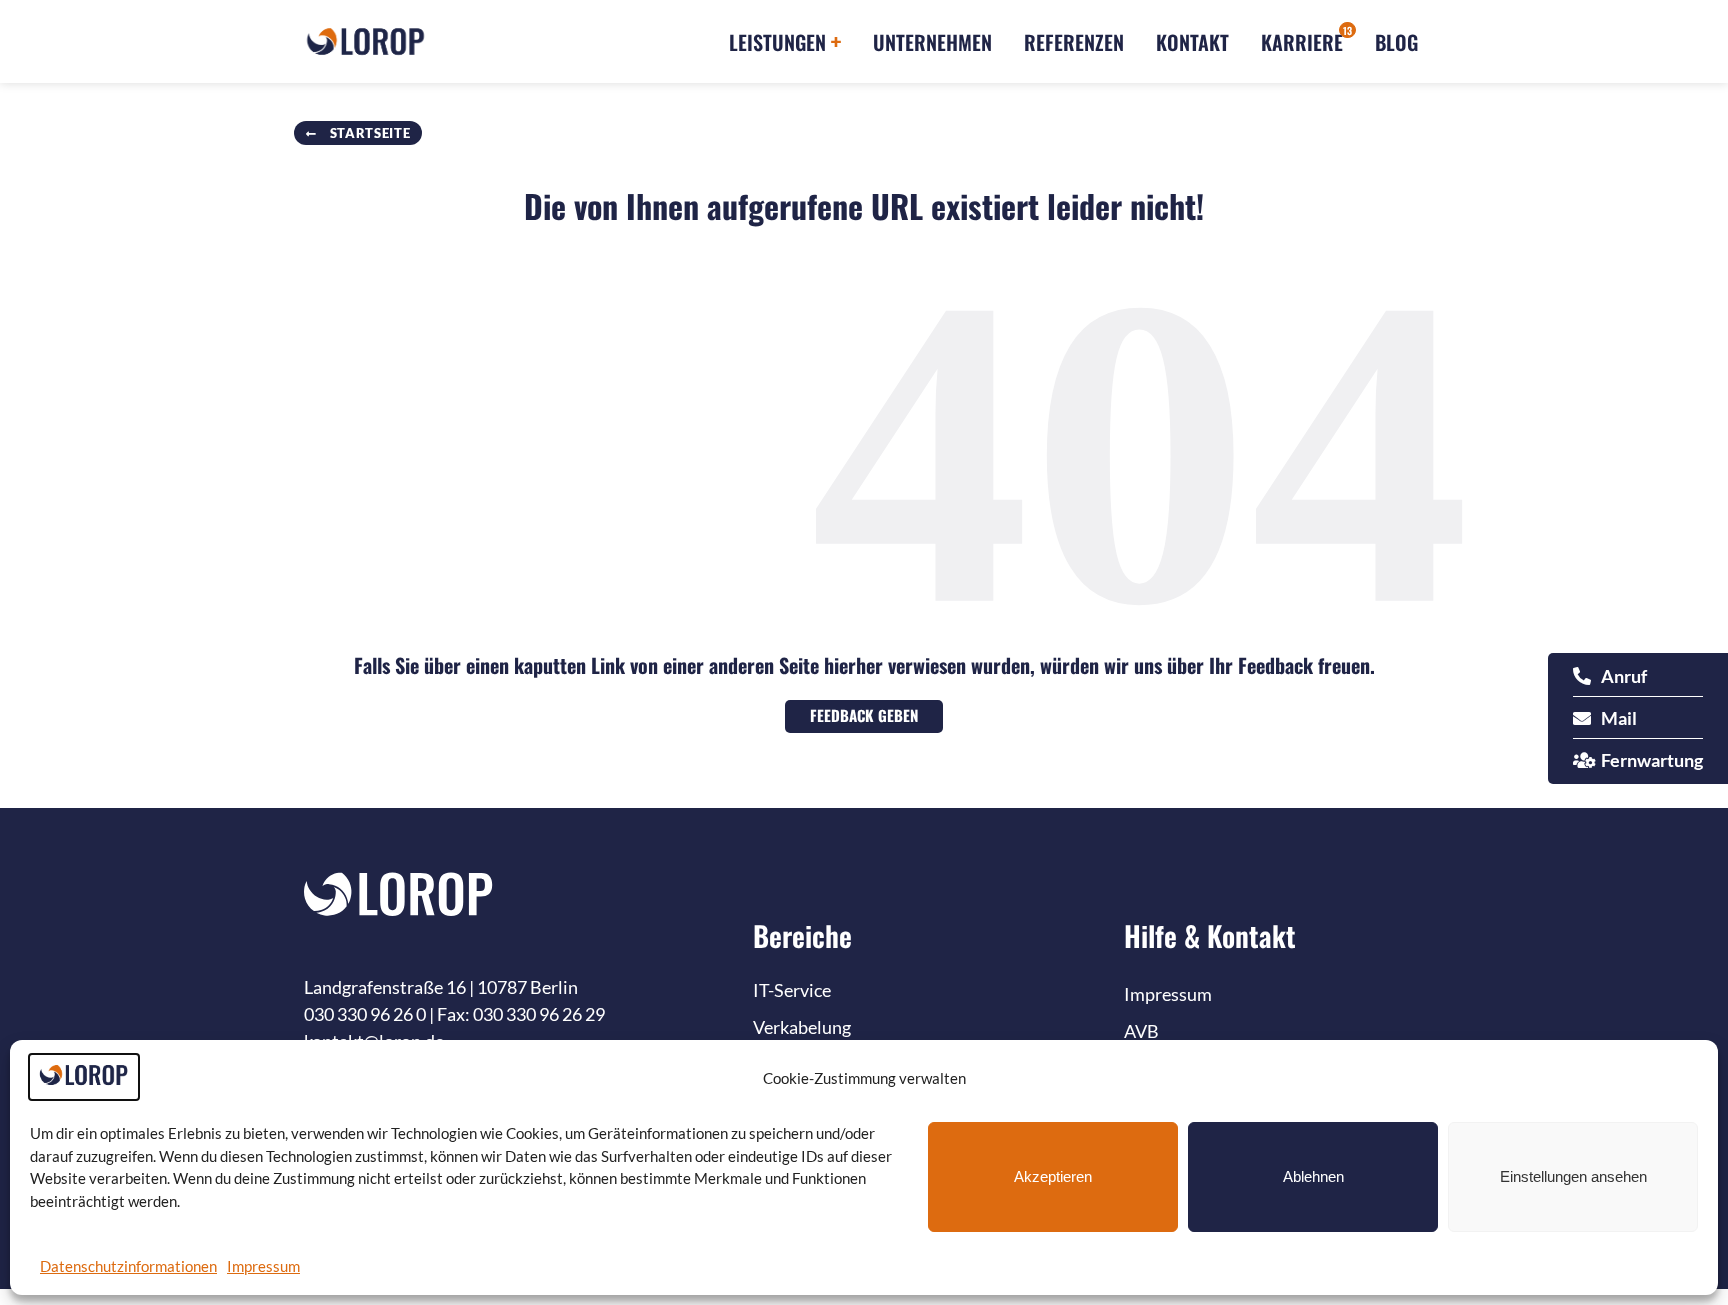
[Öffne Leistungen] (836, 42)
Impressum (263, 1266)
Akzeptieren (1053, 1176)
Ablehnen (1313, 1176)
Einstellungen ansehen (1573, 1176)
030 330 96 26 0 (365, 1014)
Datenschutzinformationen (128, 1266)
